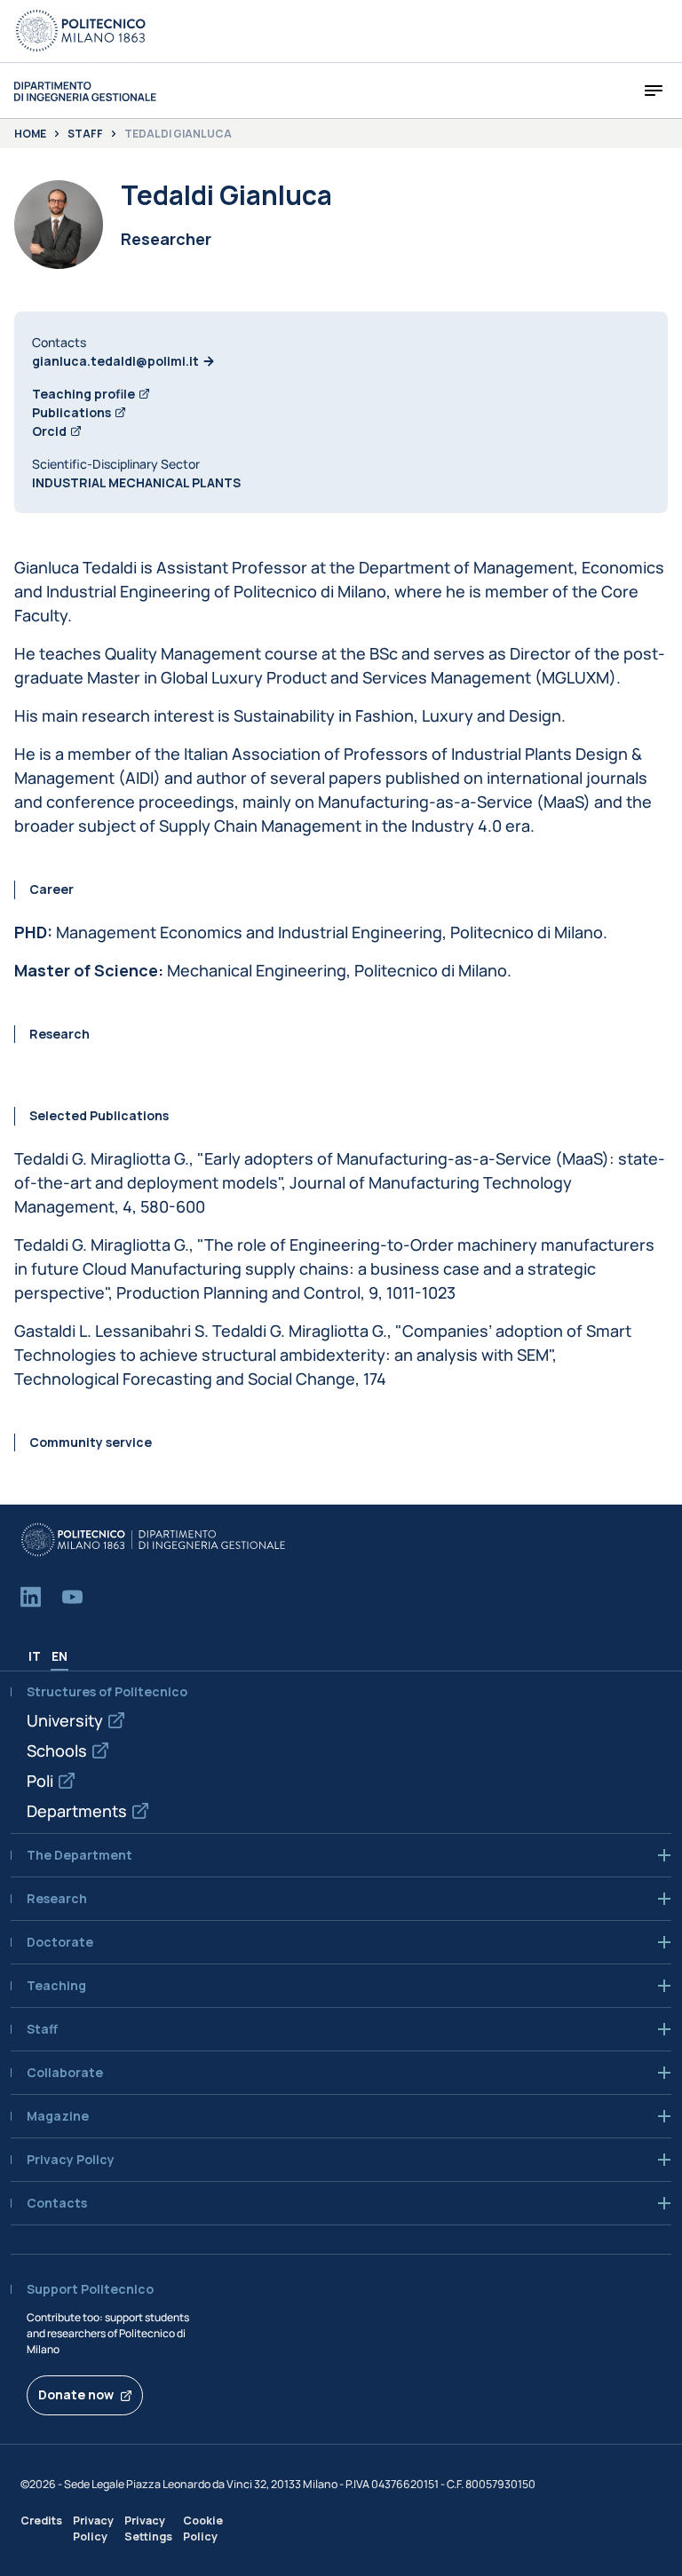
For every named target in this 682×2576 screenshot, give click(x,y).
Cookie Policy (203, 2528)
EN (59, 1656)
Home (30, 134)
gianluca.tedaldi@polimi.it (115, 361)
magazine (58, 2116)
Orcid (49, 431)
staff (42, 2029)
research (57, 1899)
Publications (71, 412)
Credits (41, 2521)
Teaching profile (83, 394)
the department (79, 1855)
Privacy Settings (148, 2528)
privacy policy (71, 2160)
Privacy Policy (93, 2528)
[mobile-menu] (654, 91)
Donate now (76, 2394)
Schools (57, 1750)
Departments (77, 1811)
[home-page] (85, 91)
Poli (40, 1781)
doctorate (60, 1942)
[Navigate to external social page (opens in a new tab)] (31, 1597)
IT (35, 1656)
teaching (56, 1986)
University (65, 1720)
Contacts (57, 2203)
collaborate (65, 2073)
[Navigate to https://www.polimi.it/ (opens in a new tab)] (81, 31)
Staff (85, 134)
